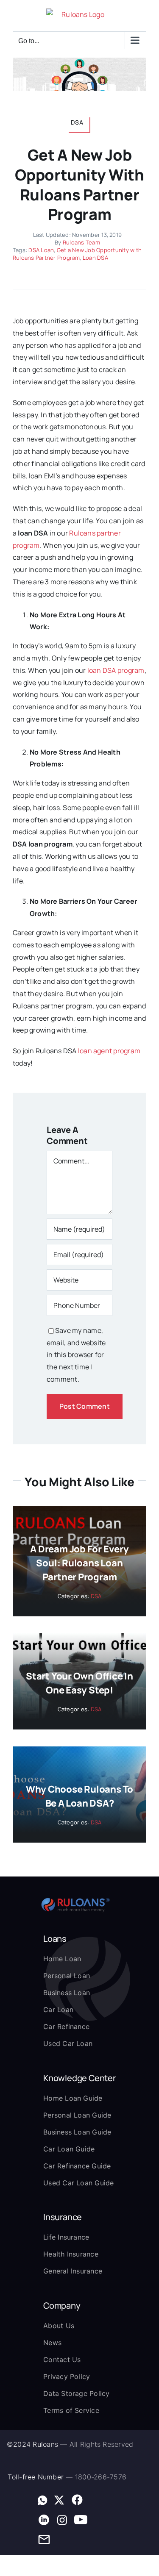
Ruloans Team (81, 242)
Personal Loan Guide (77, 2115)
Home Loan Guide (73, 2098)
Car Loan (58, 2010)
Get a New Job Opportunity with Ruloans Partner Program (77, 254)
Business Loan (67, 1993)
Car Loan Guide (69, 2149)
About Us (59, 2326)
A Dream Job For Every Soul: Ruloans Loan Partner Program (79, 1563)
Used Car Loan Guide (79, 2183)
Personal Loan (67, 1976)
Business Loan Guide (77, 2132)
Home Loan (62, 1959)
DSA (96, 1596)
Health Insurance (71, 2254)
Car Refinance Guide (77, 2166)
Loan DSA (95, 258)
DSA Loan (41, 250)
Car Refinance (66, 2026)
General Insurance (73, 2271)
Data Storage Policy (77, 2393)
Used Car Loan (68, 2043)
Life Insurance (66, 2237)
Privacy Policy (67, 2376)
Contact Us (62, 2359)
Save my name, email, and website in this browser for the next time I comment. (76, 1355)
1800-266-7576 (101, 2477)
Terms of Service (71, 2410)
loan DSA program (116, 670)
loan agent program (109, 1051)
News (52, 2343)
